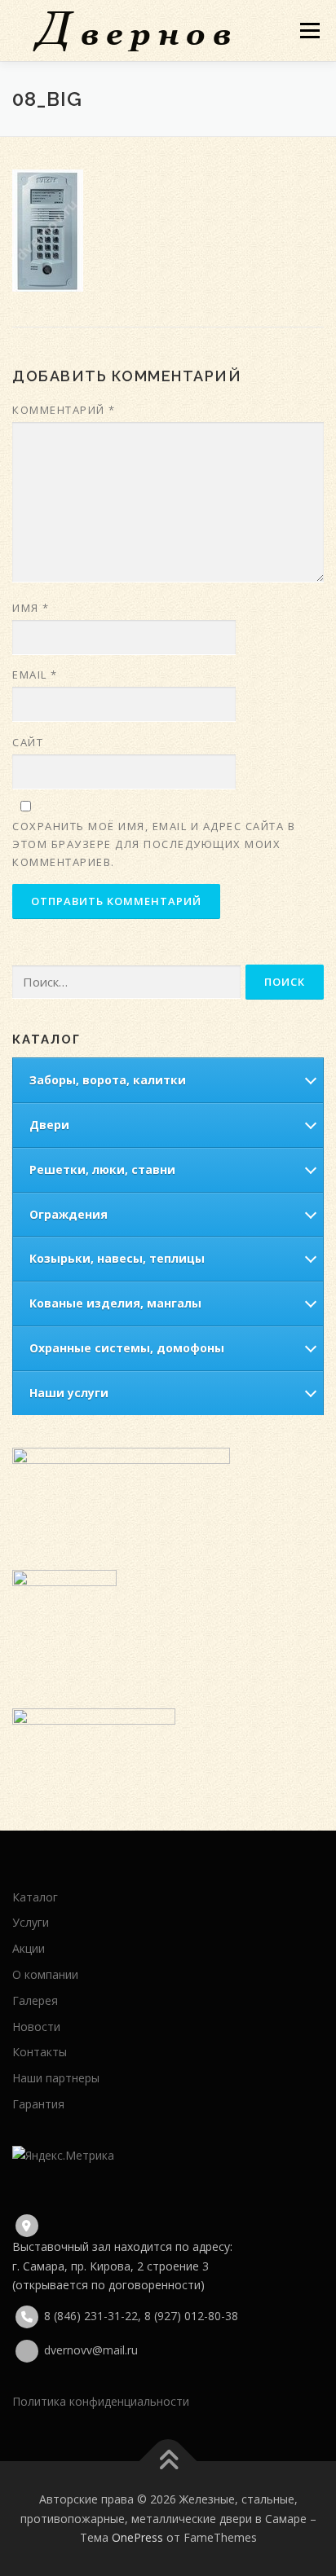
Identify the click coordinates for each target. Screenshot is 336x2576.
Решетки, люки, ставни (102, 1169)
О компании (45, 1974)
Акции (29, 1948)
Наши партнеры (56, 2078)
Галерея (35, 2000)
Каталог (35, 1897)
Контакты (40, 2052)
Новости (36, 2027)
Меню (309, 31)
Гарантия (38, 2104)
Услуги (31, 1922)
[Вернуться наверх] (168, 2462)
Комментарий (64, 410)
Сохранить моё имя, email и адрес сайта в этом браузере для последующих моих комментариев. (154, 844)
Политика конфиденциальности (101, 2401)
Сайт (28, 742)
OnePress (137, 2537)
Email (35, 675)
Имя (31, 608)
